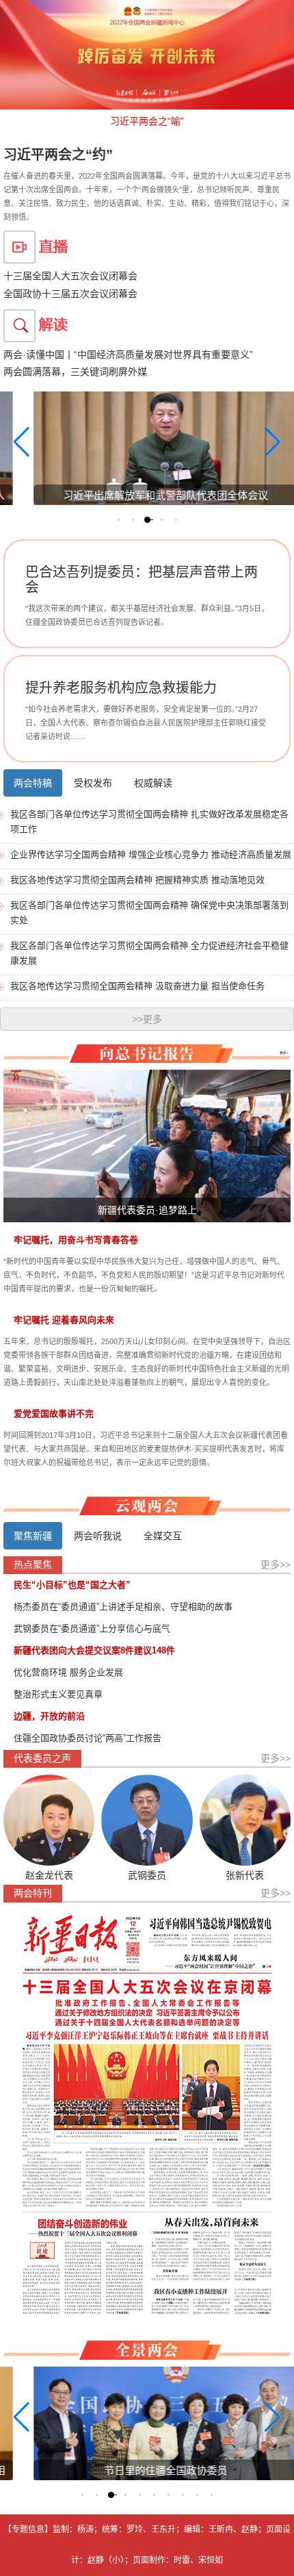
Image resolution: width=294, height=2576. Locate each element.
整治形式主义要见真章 (58, 1694)
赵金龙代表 (49, 1875)
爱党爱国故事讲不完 (54, 1414)
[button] (119, 520)
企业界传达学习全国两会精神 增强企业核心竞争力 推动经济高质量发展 (151, 854)
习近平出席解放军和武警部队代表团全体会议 (156, 495)
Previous (15, 606)
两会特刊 (33, 1893)
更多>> (276, 1564)
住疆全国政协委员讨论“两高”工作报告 (88, 1738)
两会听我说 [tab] (98, 1536)
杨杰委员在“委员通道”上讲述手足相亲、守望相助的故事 (123, 1607)
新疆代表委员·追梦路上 (147, 1210)
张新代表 (245, 1875)
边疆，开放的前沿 (49, 1716)
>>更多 (147, 1019)
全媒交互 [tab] (163, 1536)
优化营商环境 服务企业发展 (68, 1672)
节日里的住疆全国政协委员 (156, 2470)
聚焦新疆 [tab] (33, 1536)
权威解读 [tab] (153, 783)
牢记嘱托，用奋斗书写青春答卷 (76, 1240)
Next (279, 606)
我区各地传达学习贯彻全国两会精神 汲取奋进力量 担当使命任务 (137, 986)
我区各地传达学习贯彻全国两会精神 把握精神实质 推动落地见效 (137, 880)
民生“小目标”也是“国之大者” (72, 1585)
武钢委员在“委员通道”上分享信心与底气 (92, 1628)
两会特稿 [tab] (33, 783)
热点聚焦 (33, 1564)
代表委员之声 (42, 1758)
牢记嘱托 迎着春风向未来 (64, 1320)
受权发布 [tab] (93, 783)
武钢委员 (147, 1875)
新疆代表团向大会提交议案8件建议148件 (94, 1650)
